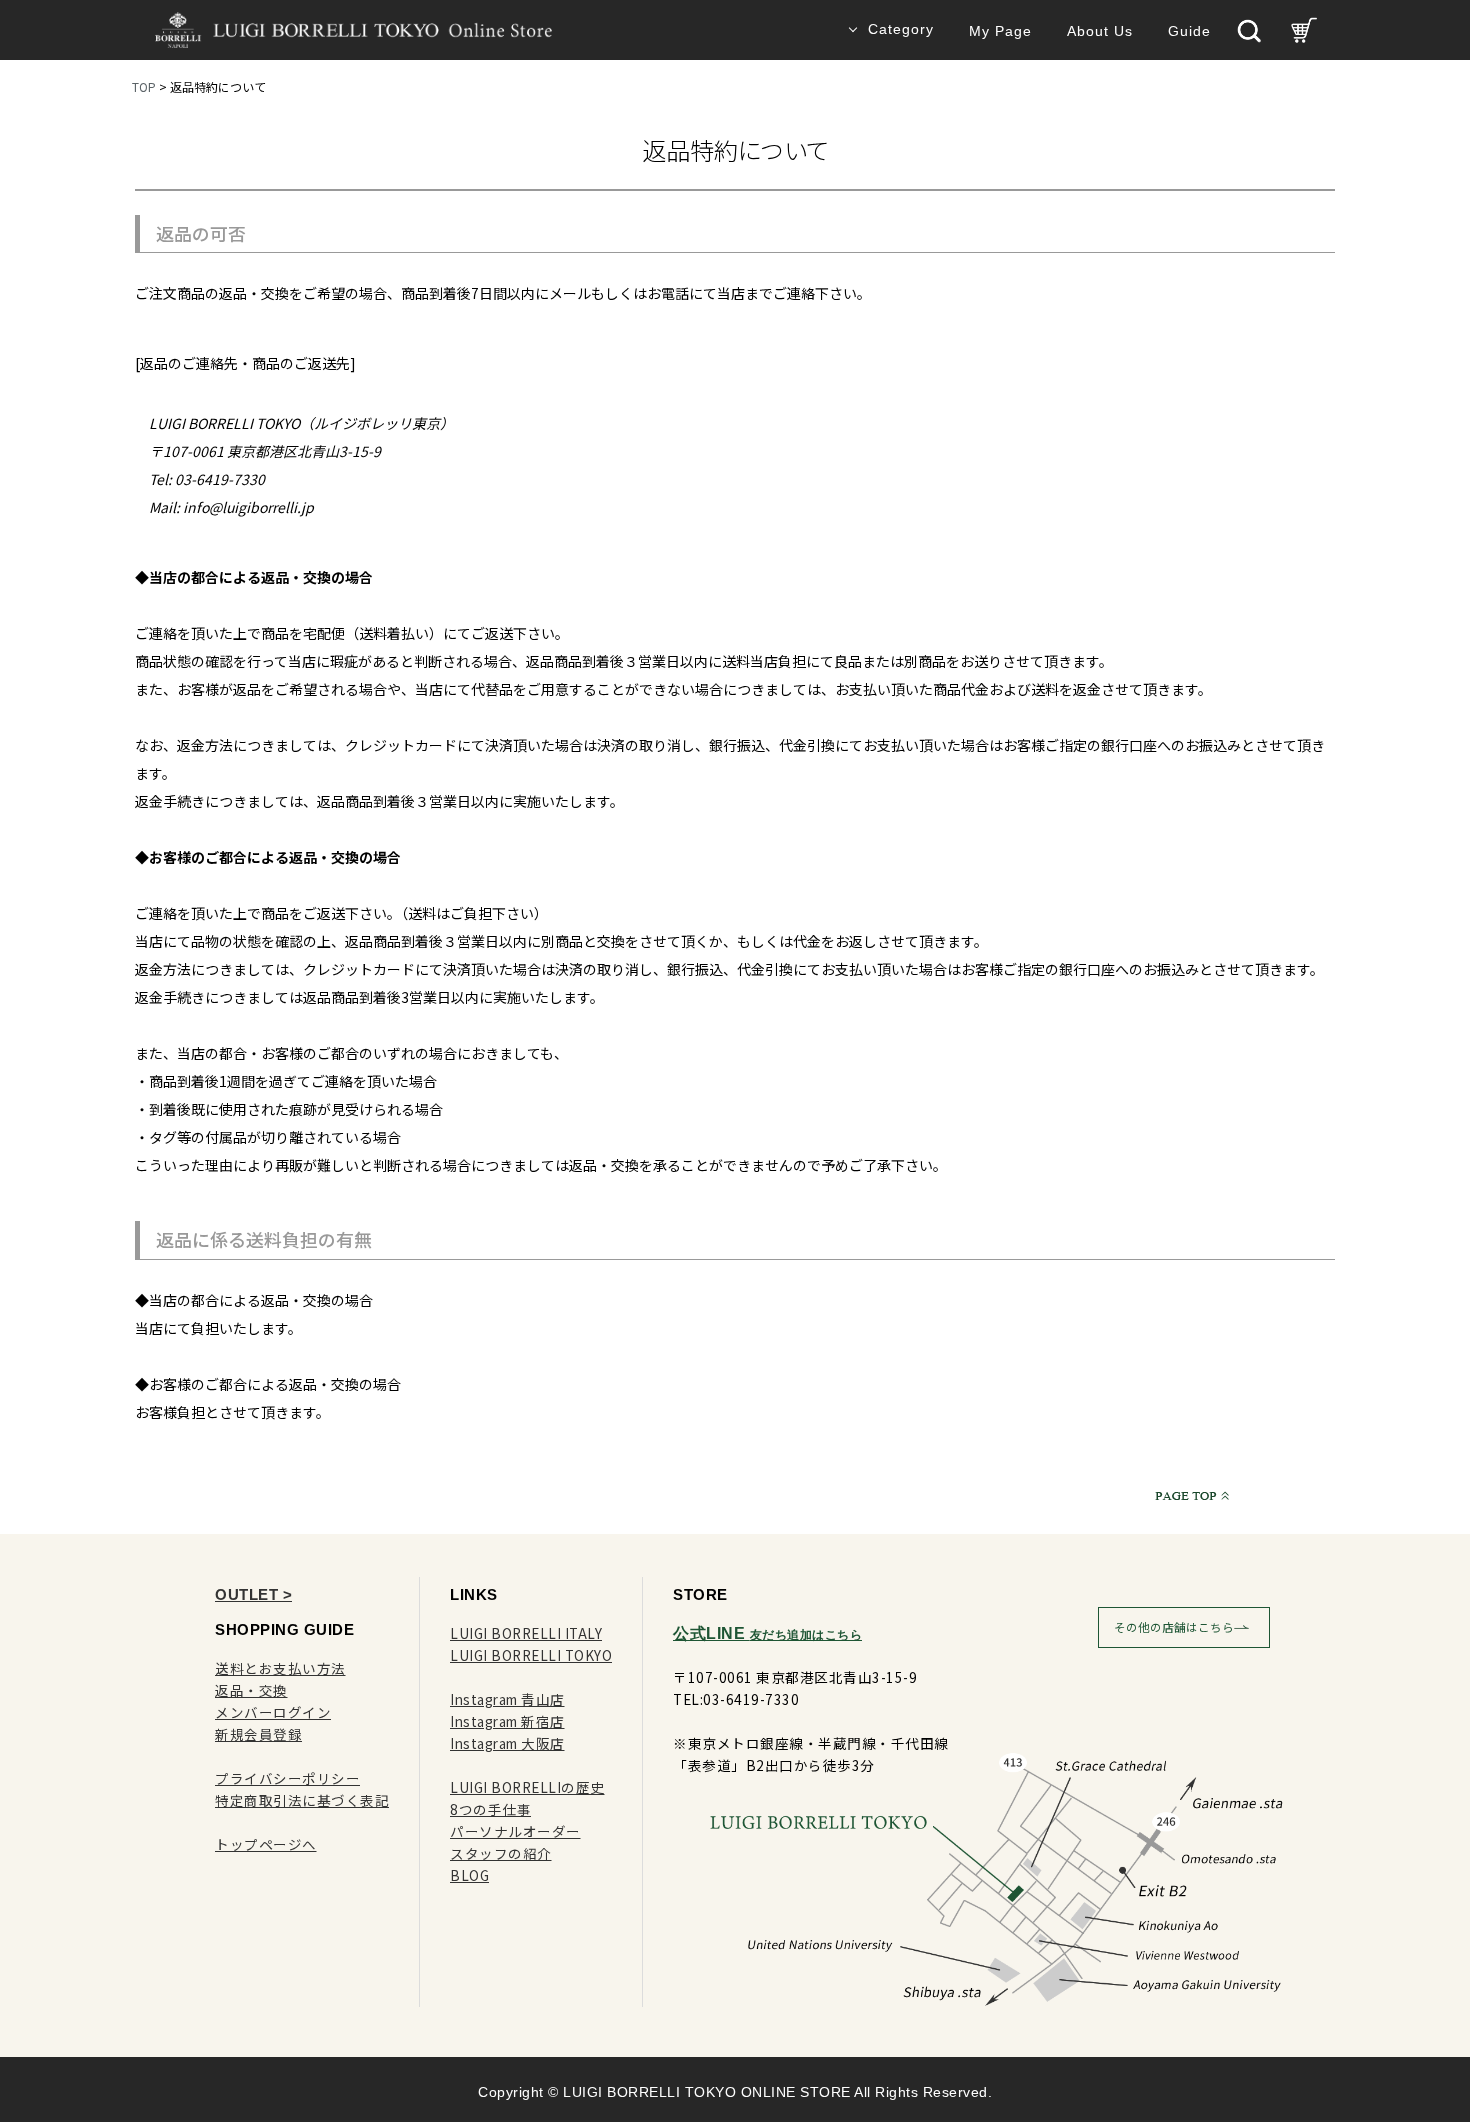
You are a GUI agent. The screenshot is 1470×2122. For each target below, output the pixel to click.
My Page (1000, 31)
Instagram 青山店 (507, 1699)
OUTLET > (253, 1594)
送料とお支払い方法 (280, 1668)
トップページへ (266, 1844)
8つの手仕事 (490, 1809)
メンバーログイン (273, 1712)
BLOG (469, 1875)
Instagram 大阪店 (507, 1743)
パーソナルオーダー (515, 1831)
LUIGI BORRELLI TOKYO (531, 1655)
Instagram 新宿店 (507, 1721)
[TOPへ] (1188, 1495)
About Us (1100, 31)
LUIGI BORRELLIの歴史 (527, 1787)
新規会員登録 (258, 1734)
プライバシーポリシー (287, 1778)
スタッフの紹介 (501, 1853)
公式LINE (767, 1633)
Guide (1189, 31)
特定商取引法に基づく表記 (302, 1800)
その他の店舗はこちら (1174, 1627)
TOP (144, 86)
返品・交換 (251, 1690)
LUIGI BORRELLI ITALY (526, 1633)
